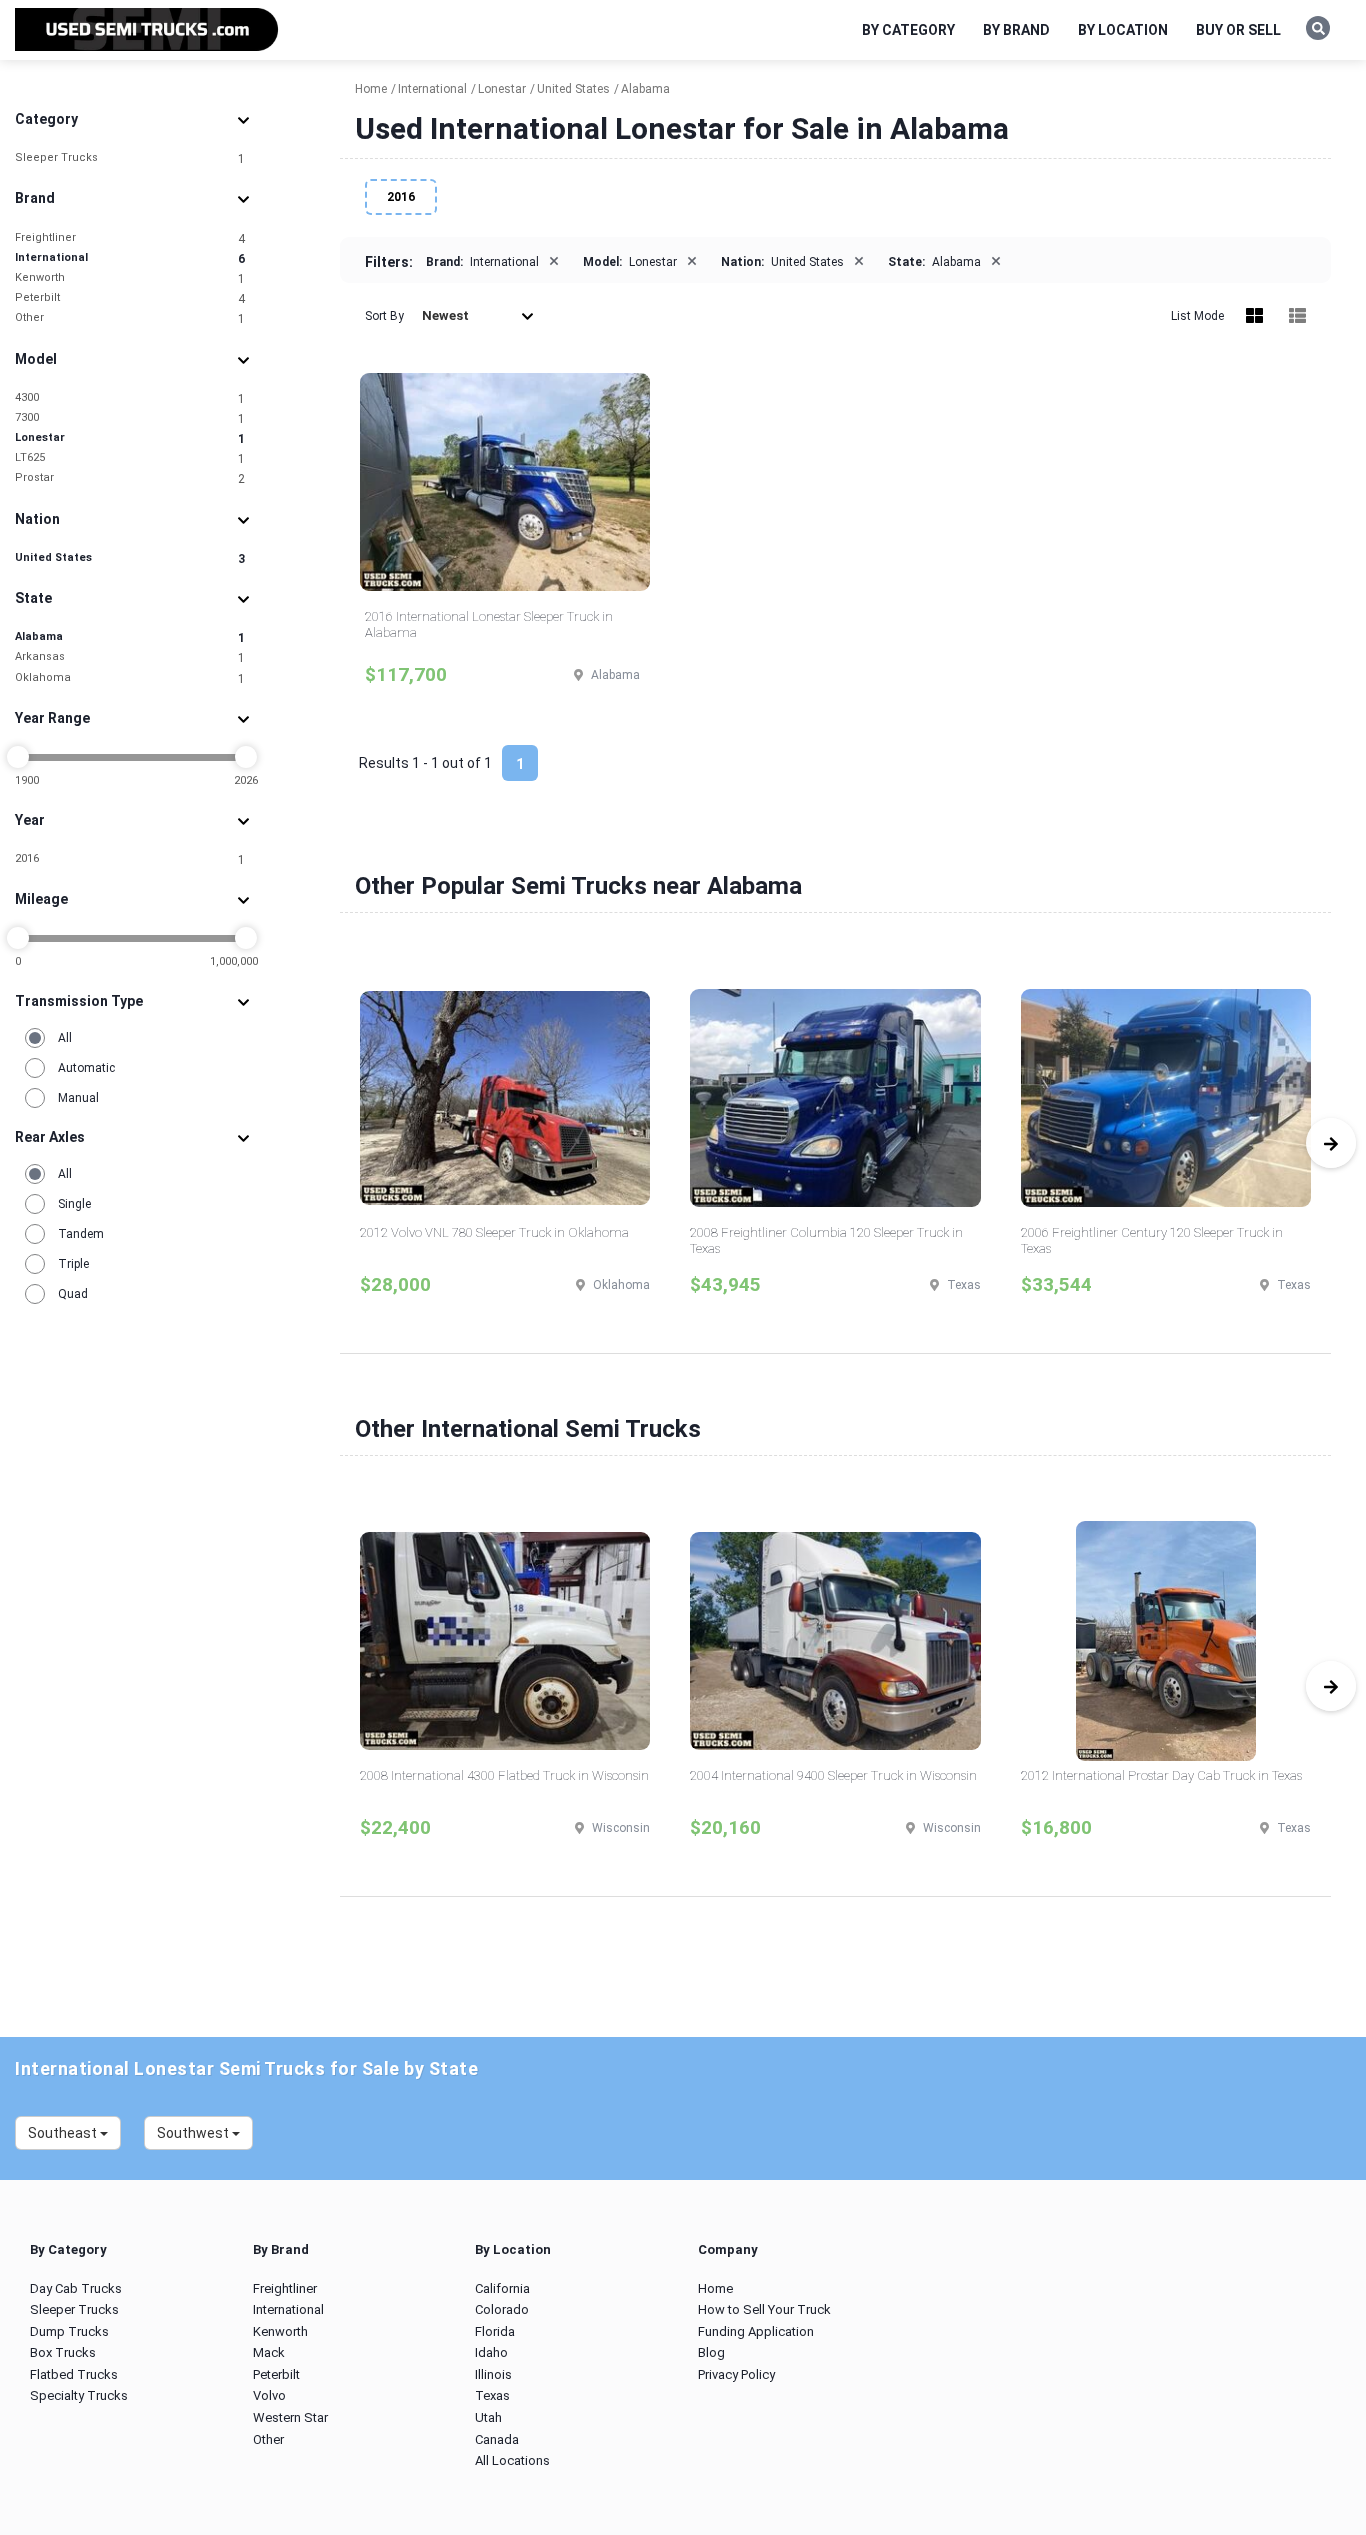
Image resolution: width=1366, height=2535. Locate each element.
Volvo (269, 2395)
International (130, 258)
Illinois (493, 2374)
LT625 (130, 458)
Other (130, 318)
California (502, 2288)
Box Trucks (63, 2352)
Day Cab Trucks (76, 2288)
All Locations (512, 2460)
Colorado (502, 2309)
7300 (130, 418)
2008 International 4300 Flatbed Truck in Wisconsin (504, 1775)
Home (715, 2288)
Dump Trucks (69, 2331)
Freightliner (130, 238)
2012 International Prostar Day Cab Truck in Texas (1161, 1775)
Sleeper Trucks (130, 158)
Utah (488, 2417)
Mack (269, 2352)
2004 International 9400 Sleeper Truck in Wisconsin (833, 1775)
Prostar (130, 478)
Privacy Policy (736, 2374)
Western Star (290, 2417)
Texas (492, 2395)
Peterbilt (130, 298)
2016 (130, 859)
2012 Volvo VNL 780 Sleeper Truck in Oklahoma (494, 1232)
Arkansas (130, 657)
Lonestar (130, 438)
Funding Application (756, 2331)
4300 (130, 398)
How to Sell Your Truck (764, 2309)
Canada (497, 2439)
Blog (711, 2352)
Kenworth (130, 278)
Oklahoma (130, 678)
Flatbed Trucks (74, 2374)
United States (130, 558)
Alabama (130, 637)
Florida (495, 2331)
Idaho (491, 2352)
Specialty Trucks (79, 2395)
